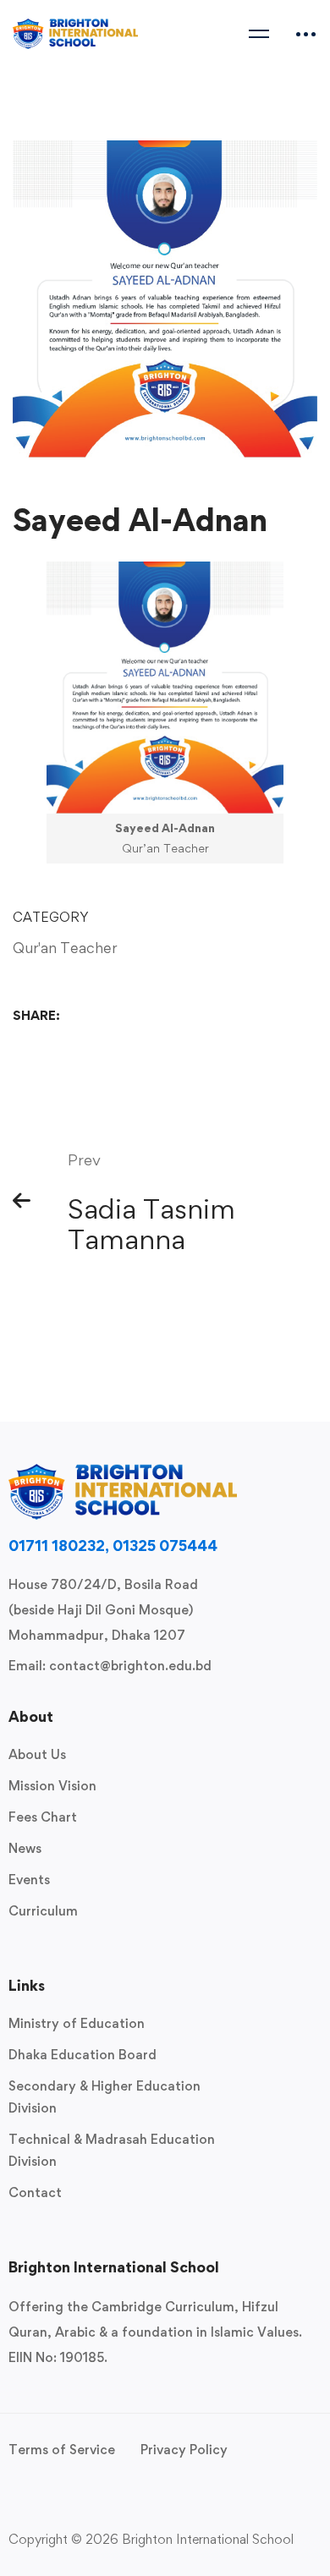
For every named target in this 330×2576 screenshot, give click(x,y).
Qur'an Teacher (65, 948)
